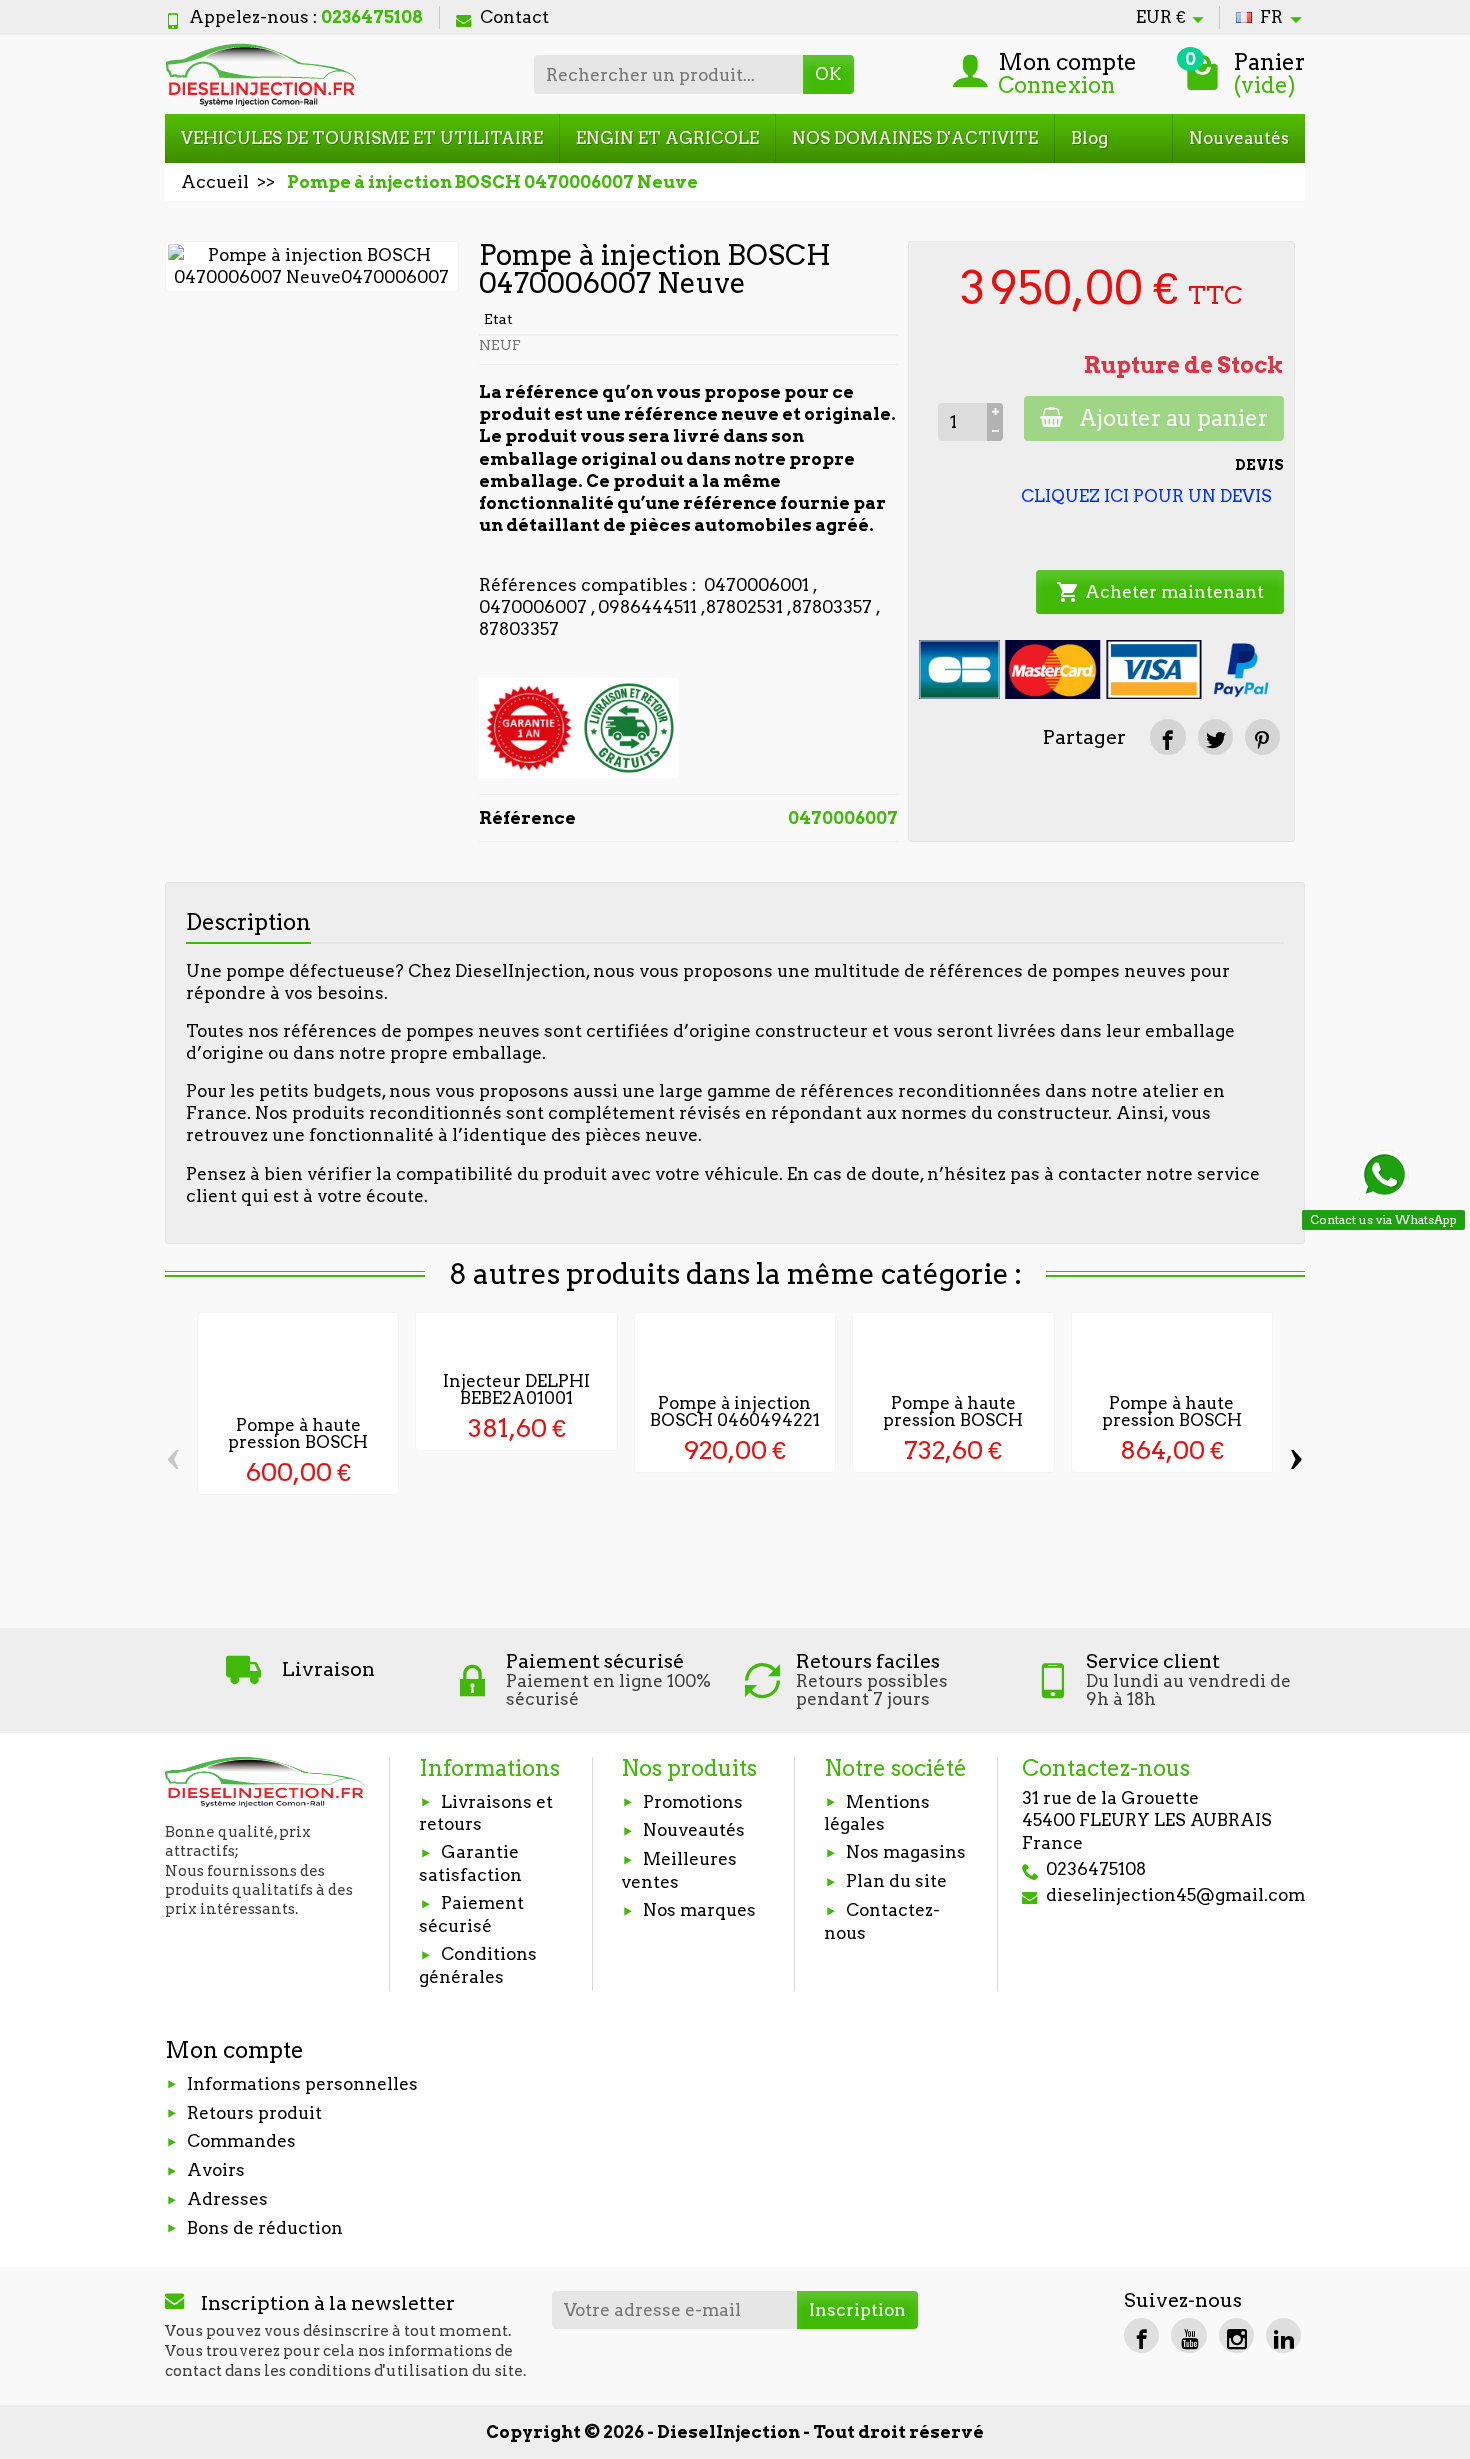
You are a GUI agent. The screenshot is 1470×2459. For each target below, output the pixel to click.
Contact (514, 17)
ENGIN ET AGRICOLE (667, 138)
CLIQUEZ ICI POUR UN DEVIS (1146, 496)
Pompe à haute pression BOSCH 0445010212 (298, 1442)
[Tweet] (1215, 736)
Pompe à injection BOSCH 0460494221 (735, 1411)
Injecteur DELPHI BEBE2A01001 (516, 1389)
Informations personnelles (302, 2084)
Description (248, 922)
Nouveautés (1239, 138)
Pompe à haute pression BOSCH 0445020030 (953, 1420)
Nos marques (699, 1910)
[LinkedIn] (1283, 2335)
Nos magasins (906, 1852)
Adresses (227, 2199)
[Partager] (1167, 736)
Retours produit (254, 2113)
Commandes (241, 2141)
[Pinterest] (1262, 736)
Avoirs (216, 2170)
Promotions (693, 1802)
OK (828, 74)
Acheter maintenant (1160, 592)
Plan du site (896, 1881)
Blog (1089, 138)
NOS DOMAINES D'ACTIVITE (915, 138)
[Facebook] (1141, 2335)
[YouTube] (1188, 2335)
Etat (498, 319)
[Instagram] (1236, 2335)
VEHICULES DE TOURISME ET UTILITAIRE (362, 138)
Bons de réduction (265, 2228)
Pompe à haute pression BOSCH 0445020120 (1172, 1420)
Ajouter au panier (1173, 418)
